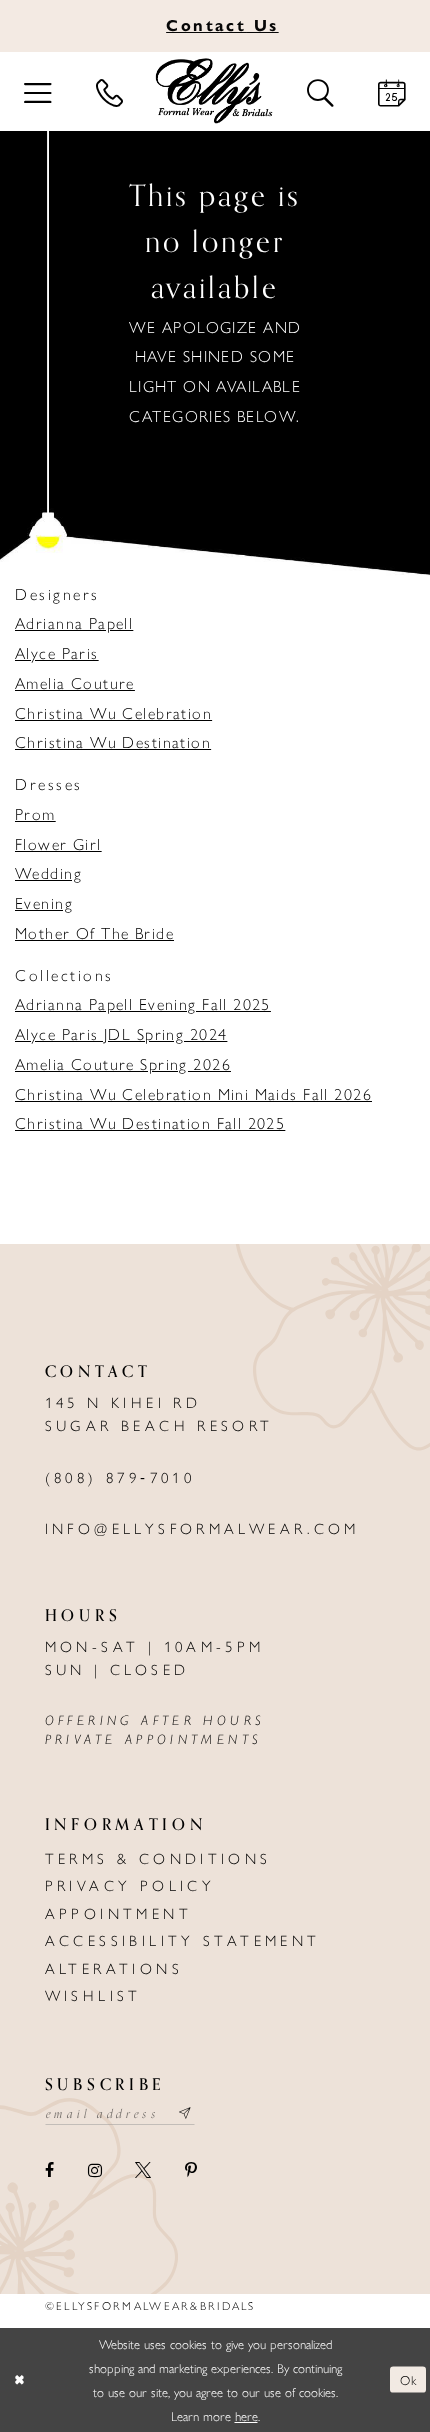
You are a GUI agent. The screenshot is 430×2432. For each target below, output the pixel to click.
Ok (408, 2379)
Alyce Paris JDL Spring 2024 (121, 1033)
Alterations (114, 1967)
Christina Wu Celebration (113, 712)
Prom (35, 813)
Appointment (118, 1912)
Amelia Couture (75, 682)
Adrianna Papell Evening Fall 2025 (143, 1003)
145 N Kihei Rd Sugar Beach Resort (159, 1413)
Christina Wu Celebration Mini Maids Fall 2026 (193, 1093)
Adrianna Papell (74, 622)
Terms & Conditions (158, 1857)
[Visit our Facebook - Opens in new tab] (50, 2170)
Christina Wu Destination (113, 741)
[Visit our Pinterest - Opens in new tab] (190, 2170)
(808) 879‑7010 (120, 1476)
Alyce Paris (57, 652)
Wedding (48, 872)
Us (222, 24)
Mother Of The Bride (94, 932)
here (246, 2415)
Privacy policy (130, 1884)
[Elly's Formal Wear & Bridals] (215, 91)
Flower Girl (58, 843)
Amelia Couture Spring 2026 (123, 1063)
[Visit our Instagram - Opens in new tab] (94, 2170)
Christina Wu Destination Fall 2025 (150, 1122)
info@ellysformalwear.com (202, 1527)
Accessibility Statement (183, 1939)
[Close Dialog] (19, 2380)
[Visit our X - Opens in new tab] (143, 2170)
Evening (44, 902)
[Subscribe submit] (186, 2114)
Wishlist (93, 1994)
